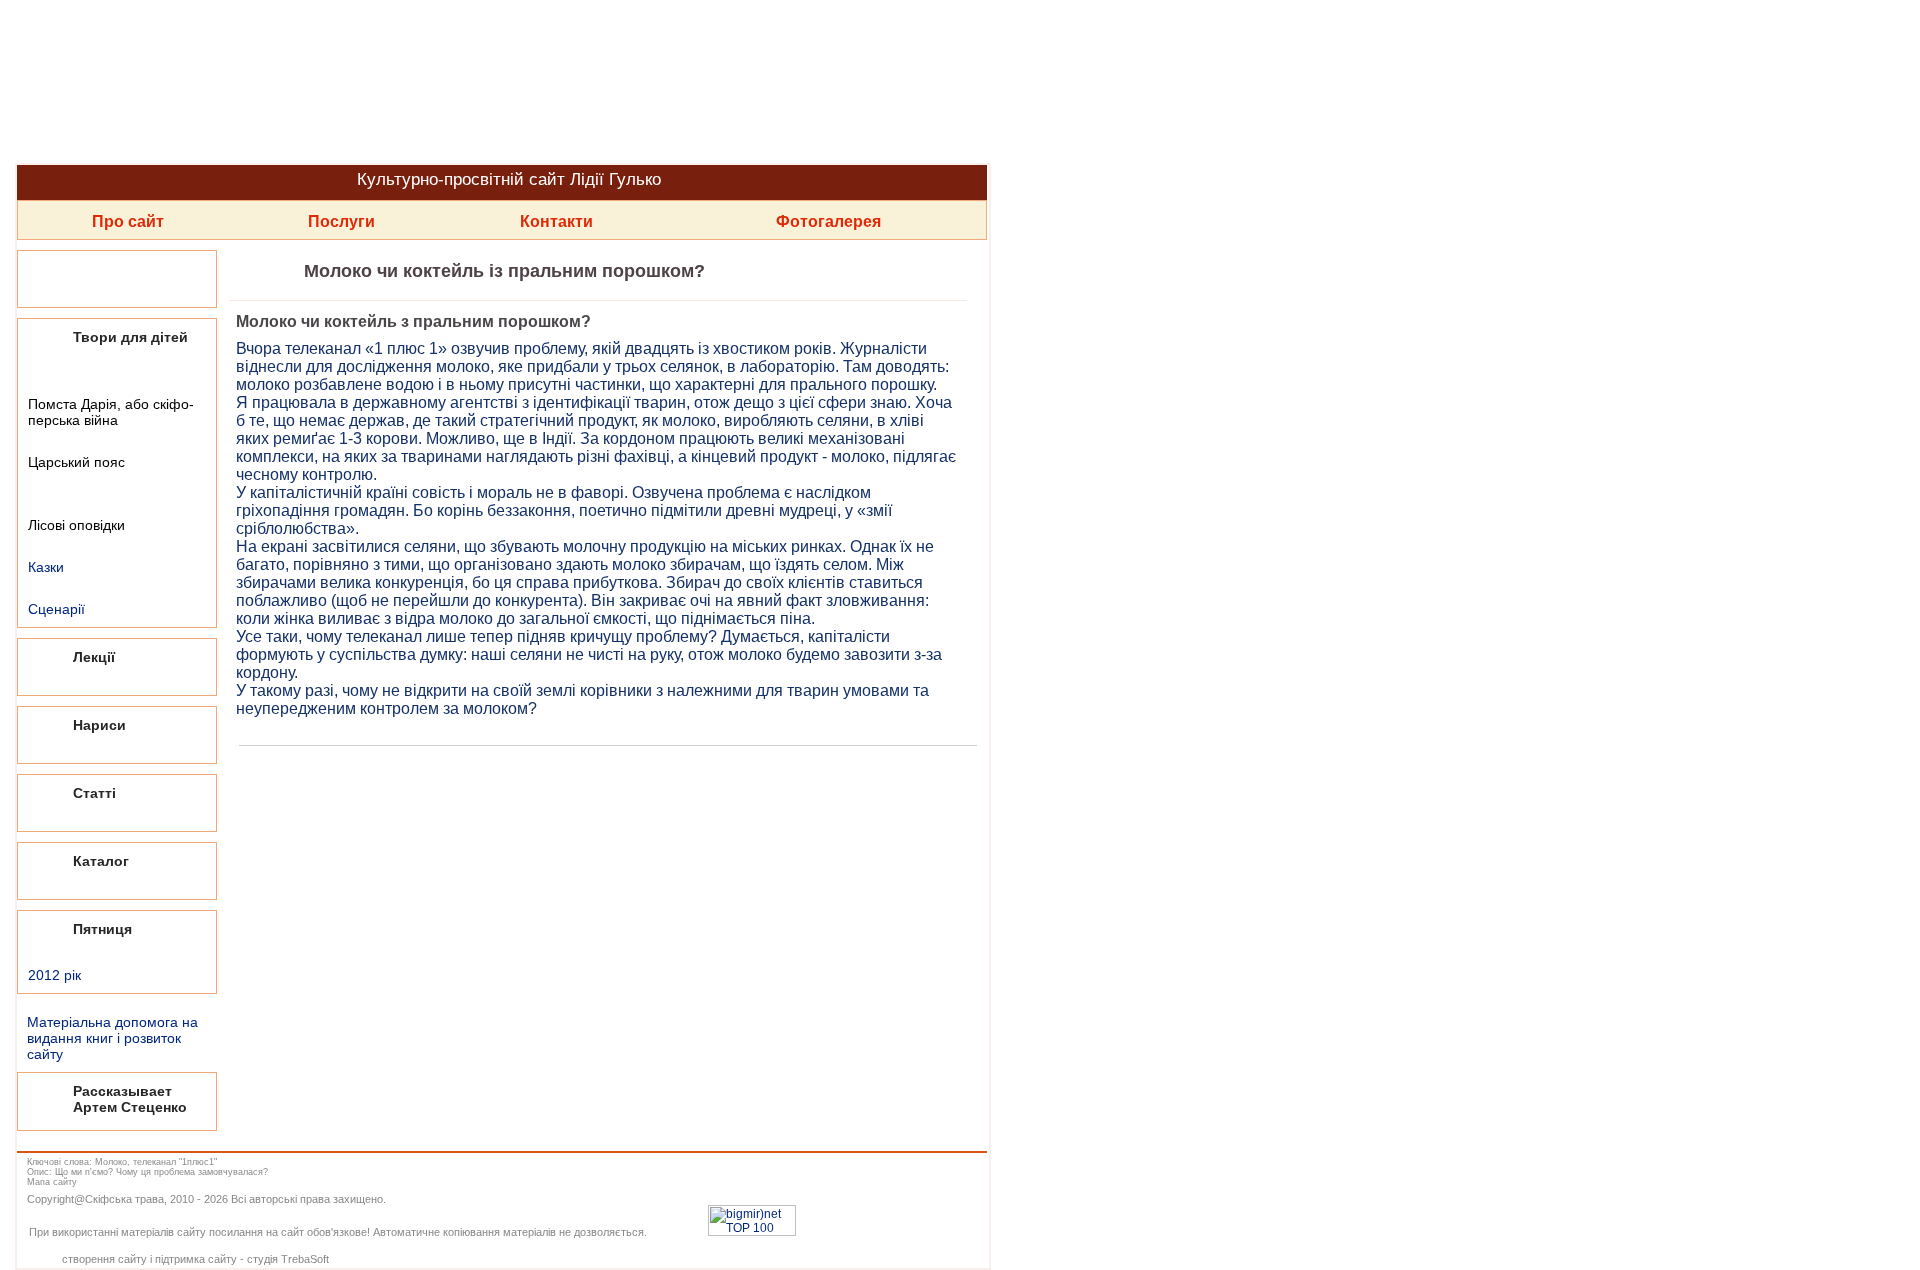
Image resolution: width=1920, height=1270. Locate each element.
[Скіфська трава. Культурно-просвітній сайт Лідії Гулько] (500, 81)
